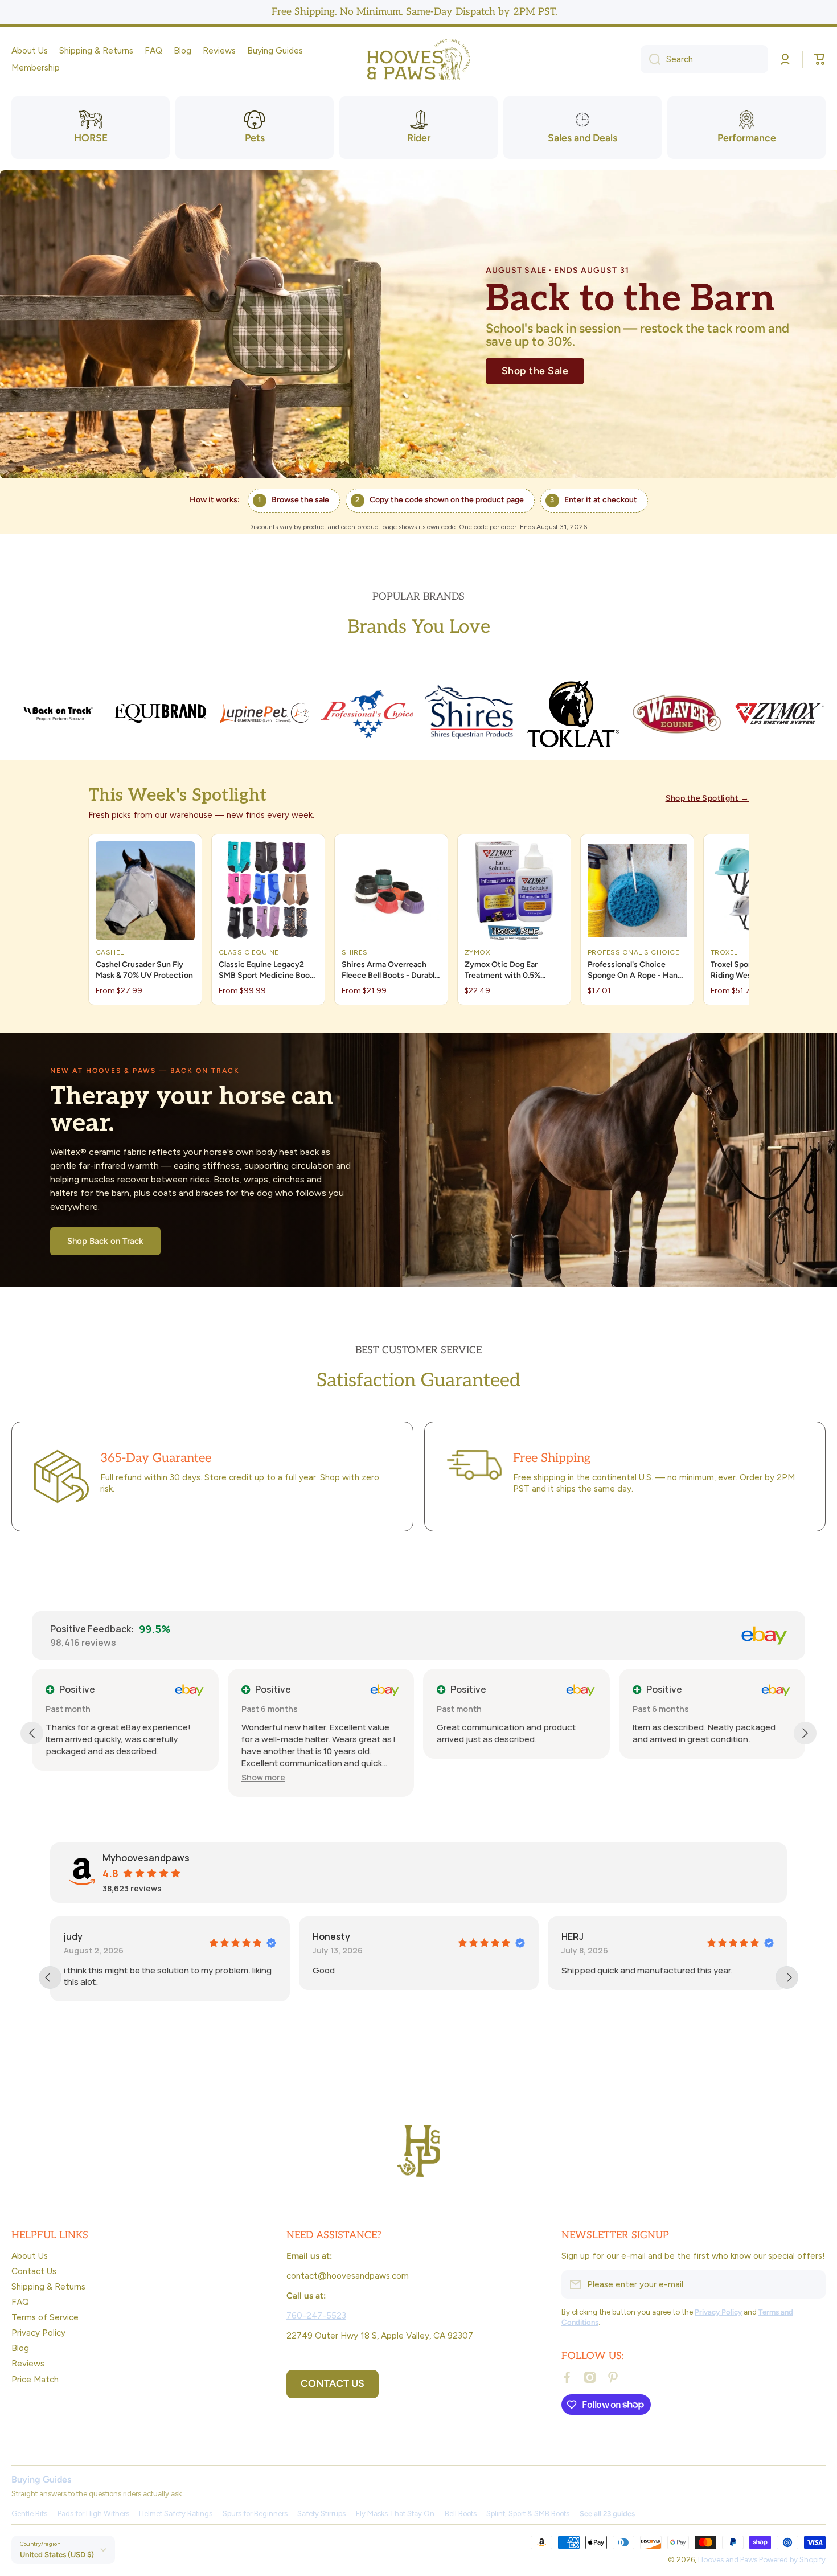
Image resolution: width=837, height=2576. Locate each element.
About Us (30, 2256)
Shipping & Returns (48, 2286)
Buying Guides (41, 2479)
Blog (20, 2348)
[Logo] (419, 60)
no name (581, 1936)
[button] (820, 59)
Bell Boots (461, 2514)
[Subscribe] (811, 2284)
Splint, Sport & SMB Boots (528, 2514)
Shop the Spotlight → (707, 798)
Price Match (35, 2379)
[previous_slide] (50, 1977)
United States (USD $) (57, 2554)
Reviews (28, 2363)
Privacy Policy (38, 2333)
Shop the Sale (535, 370)
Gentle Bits (29, 2514)
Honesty (83, 1936)
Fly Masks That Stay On (395, 2514)
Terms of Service (45, 2317)
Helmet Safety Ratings (176, 2514)
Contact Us (34, 2271)
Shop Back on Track (105, 1241)
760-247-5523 (316, 2315)
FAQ (20, 2302)
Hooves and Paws (728, 2559)
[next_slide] (787, 1977)
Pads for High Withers (93, 2514)
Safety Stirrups (321, 2514)
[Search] (651, 59)
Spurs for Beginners (255, 2514)
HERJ (324, 1936)
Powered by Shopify (792, 2559)
